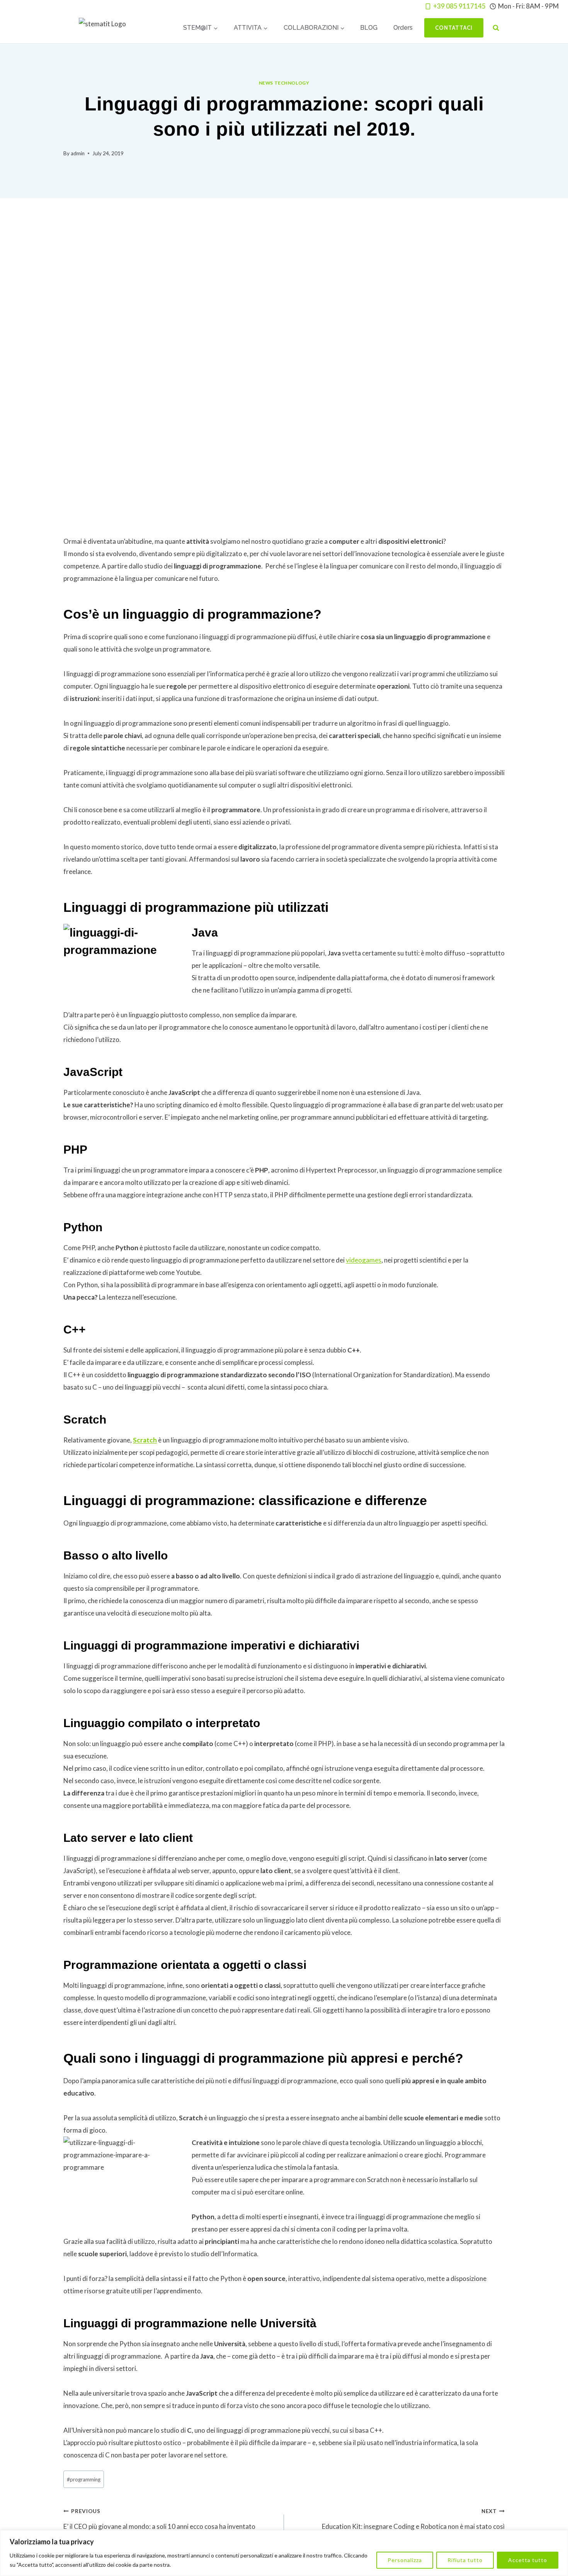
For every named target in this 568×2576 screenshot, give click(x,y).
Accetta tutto (528, 2560)
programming (84, 2479)
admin (78, 153)
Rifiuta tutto (465, 2560)
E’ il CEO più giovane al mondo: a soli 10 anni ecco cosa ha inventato (159, 2519)
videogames (364, 1260)
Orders (403, 28)
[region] (284, 2553)
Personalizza (405, 2560)
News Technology (284, 83)
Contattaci (454, 28)
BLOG (369, 28)
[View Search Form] (496, 28)
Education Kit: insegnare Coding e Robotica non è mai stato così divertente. (413, 2526)
